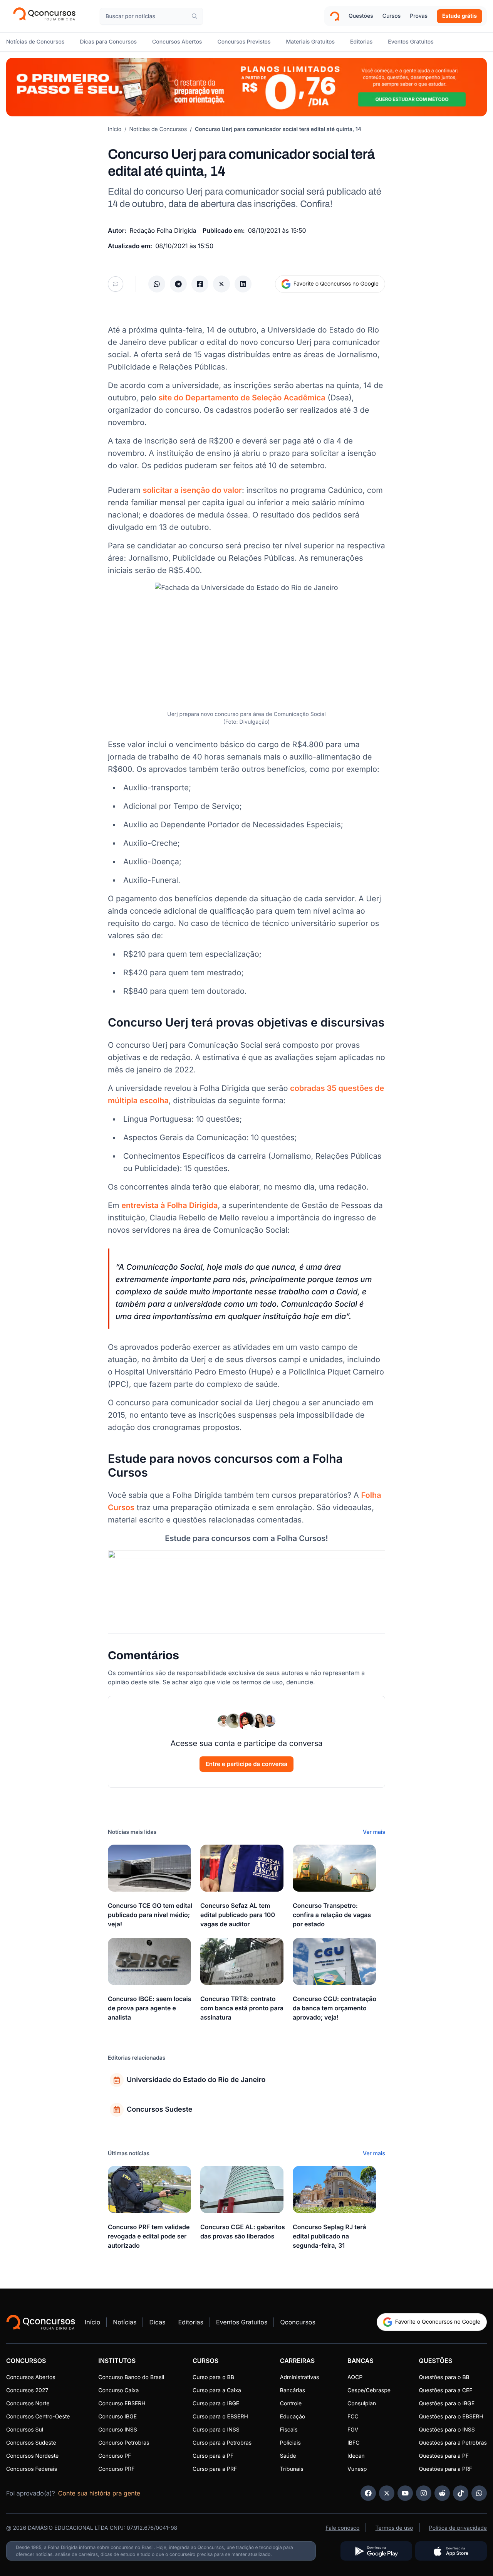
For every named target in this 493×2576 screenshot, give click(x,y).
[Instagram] (424, 2493)
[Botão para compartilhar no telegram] (178, 284)
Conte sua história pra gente (99, 2493)
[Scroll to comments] (116, 284)
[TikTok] (461, 2493)
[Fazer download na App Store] (451, 2551)
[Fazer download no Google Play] (376, 2551)
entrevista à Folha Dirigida (169, 1205)
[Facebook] (368, 2493)
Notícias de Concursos (158, 129)
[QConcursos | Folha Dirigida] (47, 16)
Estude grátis (459, 16)
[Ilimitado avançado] (246, 87)
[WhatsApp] (479, 2493)
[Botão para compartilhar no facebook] (200, 284)
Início (115, 129)
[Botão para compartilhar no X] (221, 284)
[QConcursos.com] (41, 2322)
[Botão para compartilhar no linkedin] (243, 284)
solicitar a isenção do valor (192, 490)
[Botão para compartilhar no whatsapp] (157, 284)
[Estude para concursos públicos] (246, 1577)
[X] (387, 2493)
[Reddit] (442, 2493)
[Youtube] (405, 2493)
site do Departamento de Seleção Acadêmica (242, 398)
